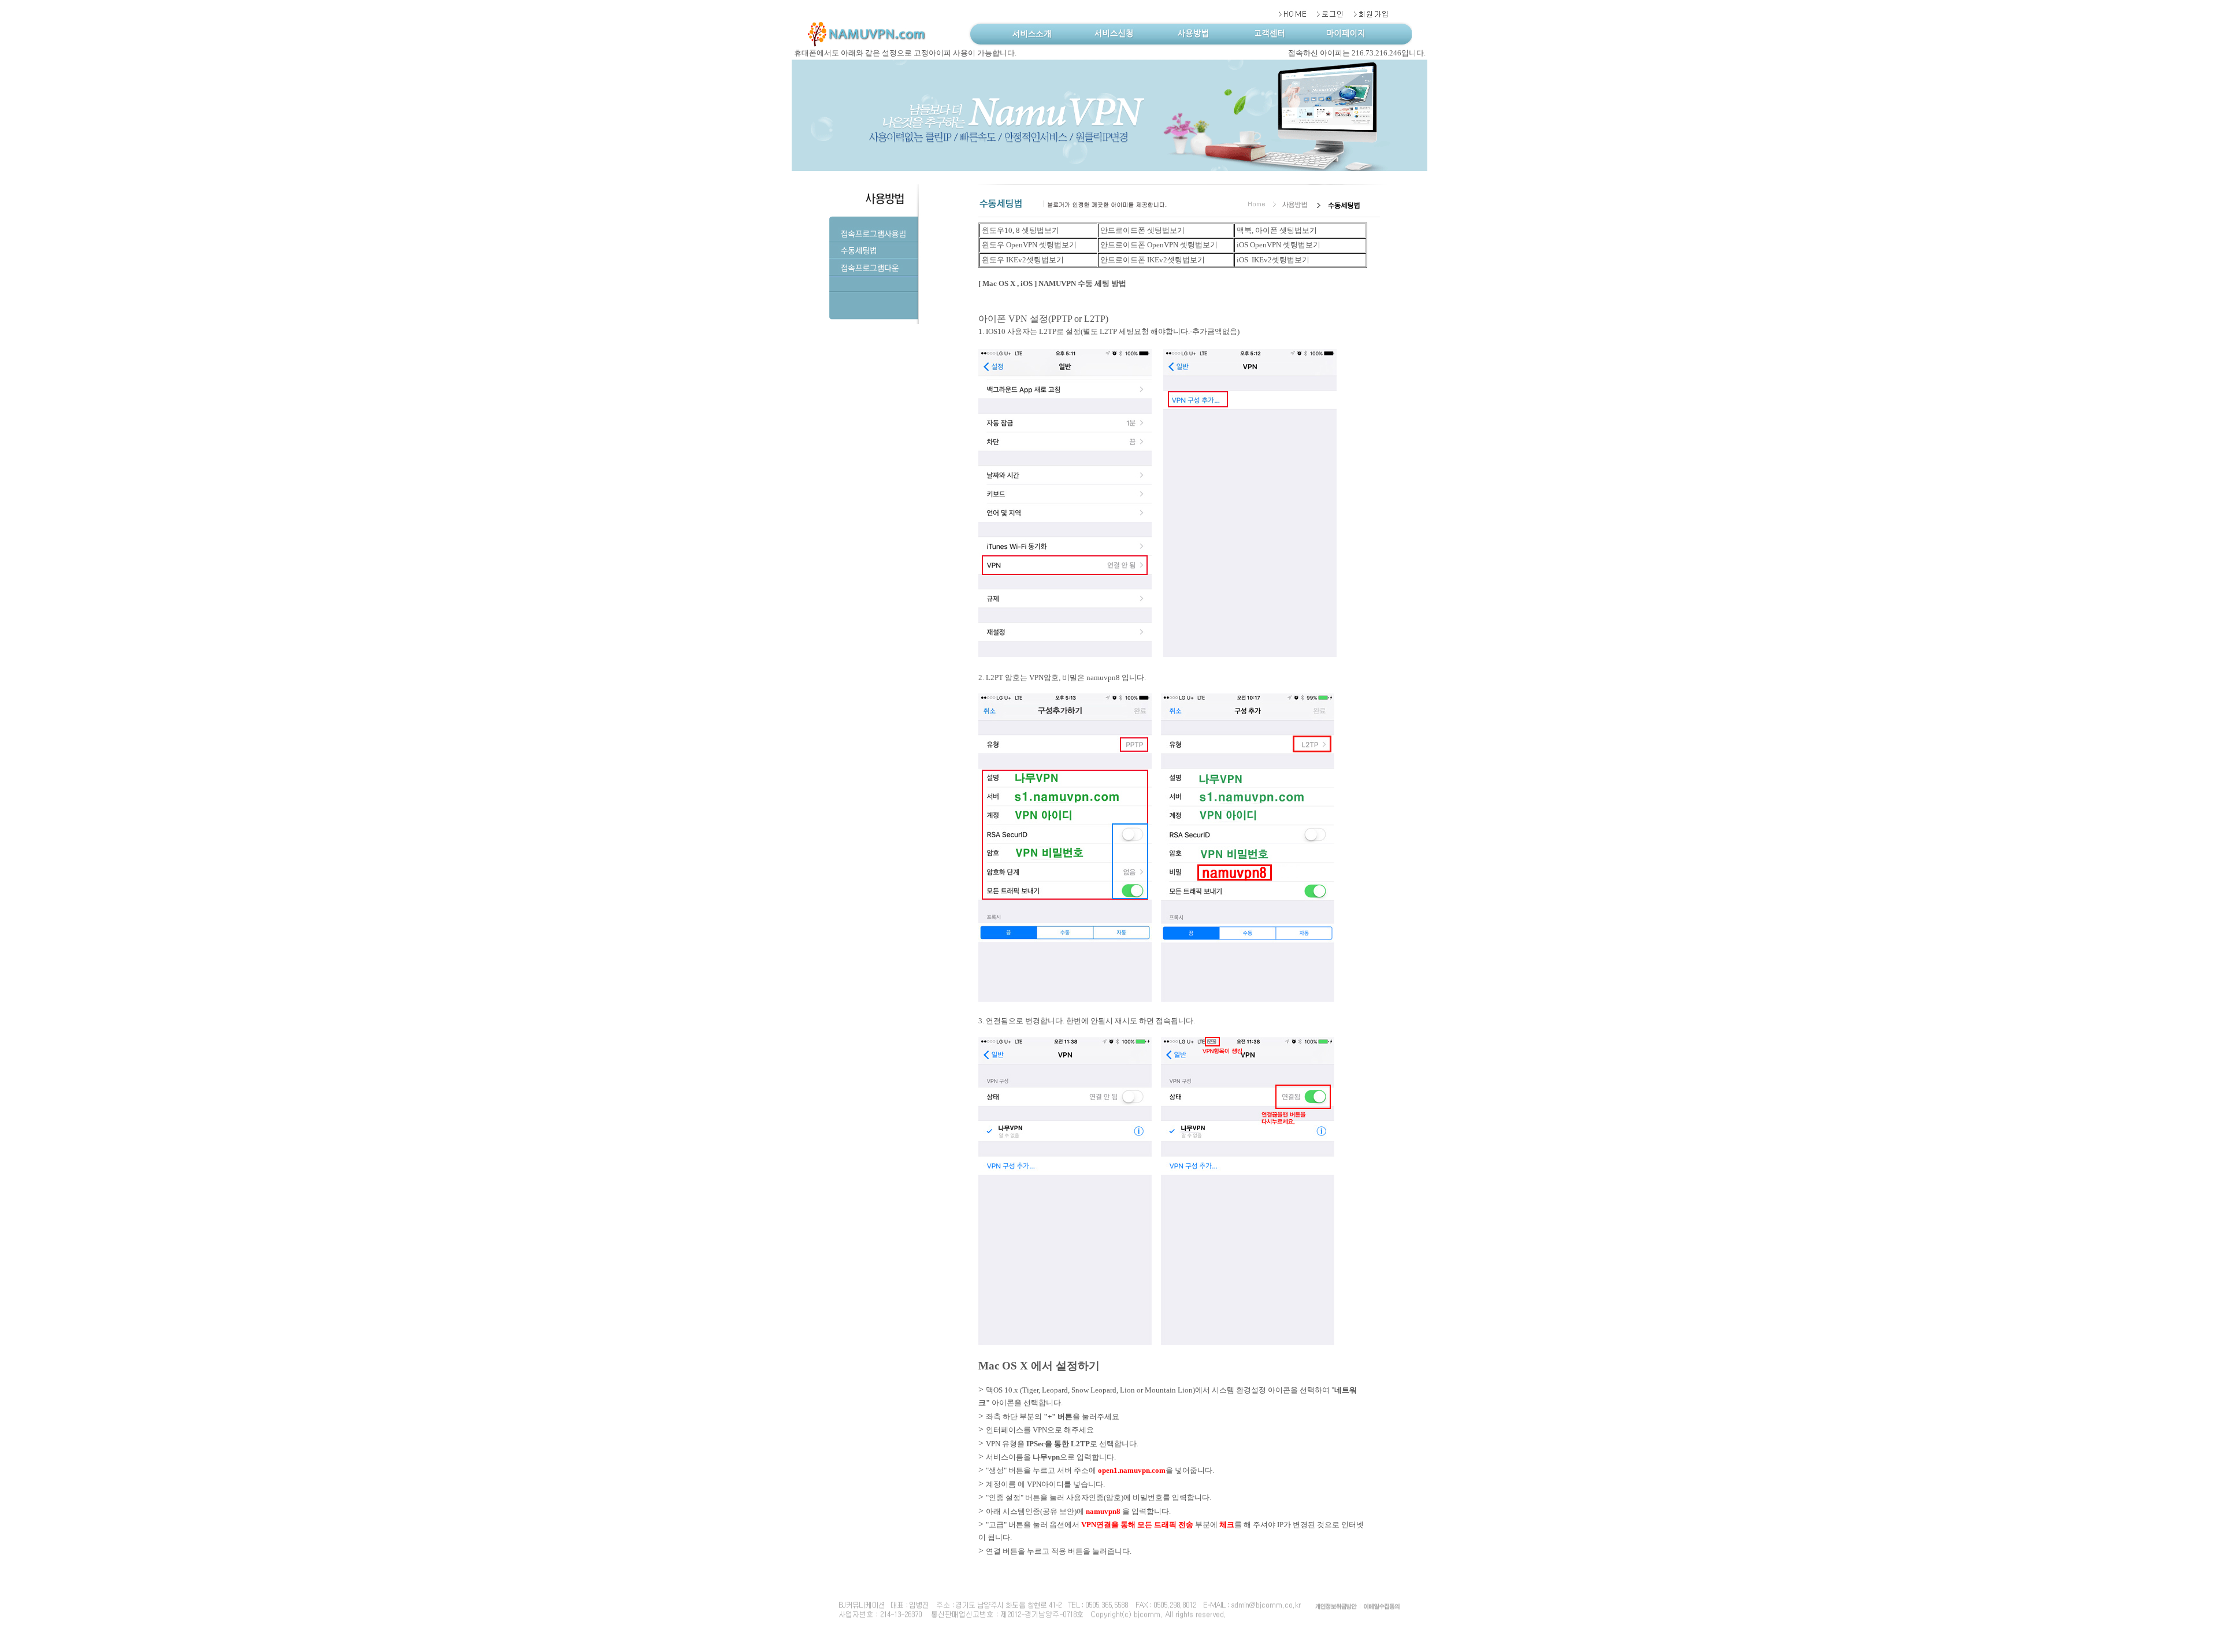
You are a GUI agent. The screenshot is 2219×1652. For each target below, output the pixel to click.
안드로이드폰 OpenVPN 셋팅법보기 (1158, 245)
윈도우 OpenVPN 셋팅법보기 (1028, 245)
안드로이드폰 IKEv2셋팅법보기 (1152, 260)
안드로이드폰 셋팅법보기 (1142, 230)
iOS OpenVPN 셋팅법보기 (1278, 245)
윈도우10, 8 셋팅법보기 (1020, 230)
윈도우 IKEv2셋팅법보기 (1022, 260)
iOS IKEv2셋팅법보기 (1272, 260)
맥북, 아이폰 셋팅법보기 (1276, 230)
